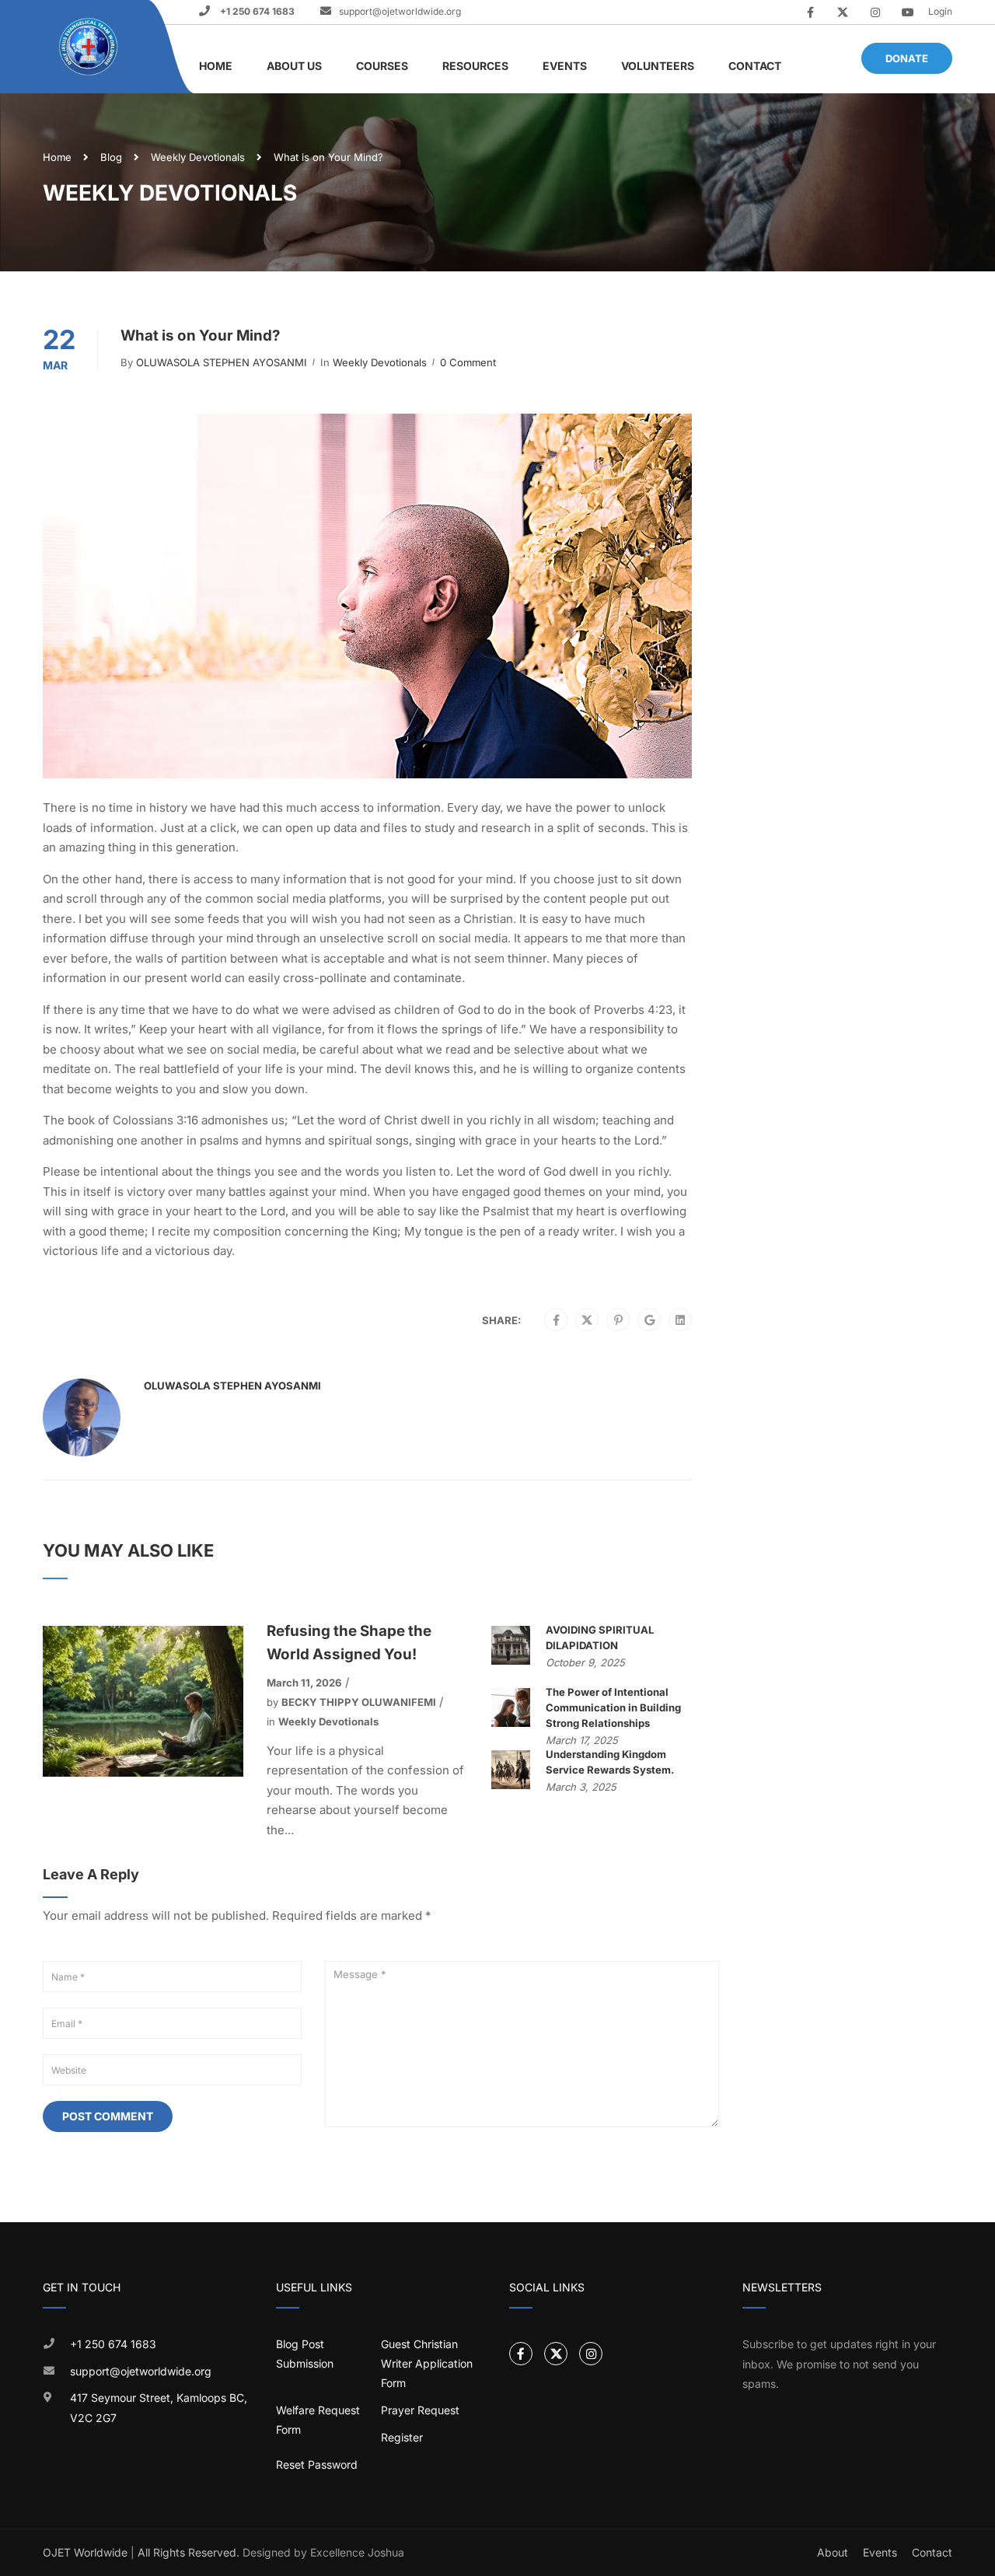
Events (565, 66)
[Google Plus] (649, 1320)
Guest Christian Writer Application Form (427, 2363)
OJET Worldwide (85, 2552)
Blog (111, 157)
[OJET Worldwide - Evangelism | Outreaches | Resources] (90, 47)
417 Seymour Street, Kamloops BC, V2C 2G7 (159, 2408)
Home (216, 66)
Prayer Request (420, 2410)
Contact (755, 66)
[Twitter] (587, 1320)
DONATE (907, 58)
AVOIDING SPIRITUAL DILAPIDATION (600, 1638)
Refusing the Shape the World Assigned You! (349, 1643)
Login (940, 11)
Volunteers (658, 66)
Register (402, 2437)
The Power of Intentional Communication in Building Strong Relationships (613, 1707)
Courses (382, 66)
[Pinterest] (618, 1320)
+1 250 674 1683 (256, 11)
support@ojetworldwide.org (400, 11)
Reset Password (317, 2464)
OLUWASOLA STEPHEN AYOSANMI (222, 362)
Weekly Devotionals (198, 157)
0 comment (468, 362)
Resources (475, 66)
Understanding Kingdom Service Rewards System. (610, 1762)
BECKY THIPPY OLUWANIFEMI (359, 1702)
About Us (294, 66)
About (833, 2552)
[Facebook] (556, 1320)
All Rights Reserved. (189, 2552)
